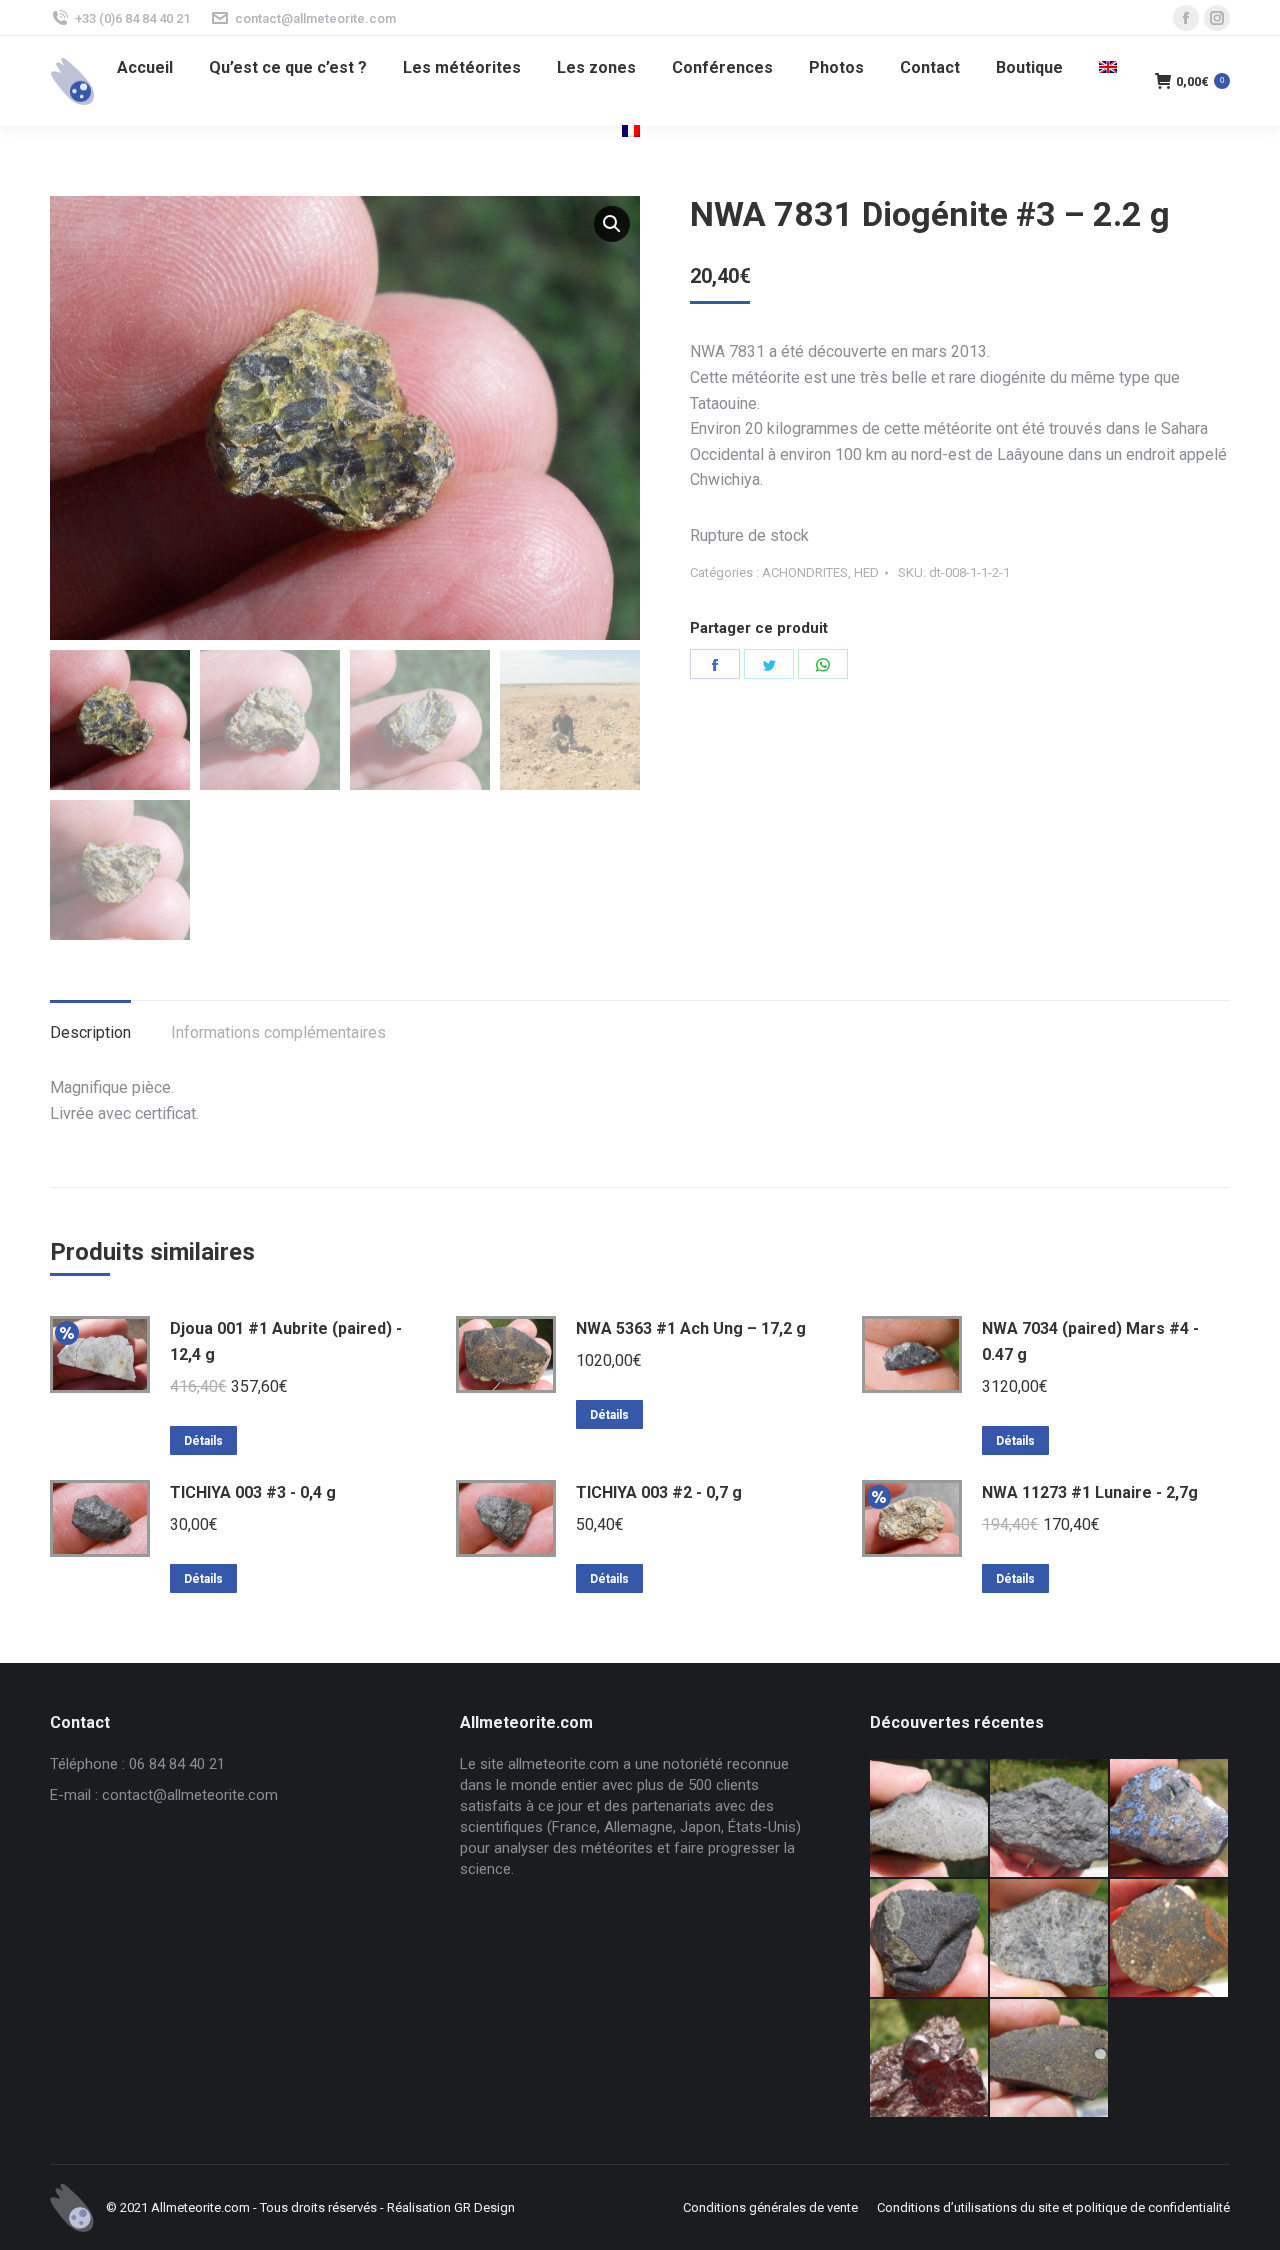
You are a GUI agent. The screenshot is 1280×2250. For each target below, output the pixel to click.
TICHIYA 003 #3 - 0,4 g (253, 1492)
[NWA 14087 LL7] (1050, 1939)
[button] (612, 224)
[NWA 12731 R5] (930, 1939)
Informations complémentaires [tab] (278, 1032)
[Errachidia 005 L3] (930, 2059)
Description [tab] (90, 1032)
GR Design (484, 2207)
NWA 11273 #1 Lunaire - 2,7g (1090, 1492)
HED (866, 572)
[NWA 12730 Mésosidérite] (1170, 1819)
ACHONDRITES (805, 572)
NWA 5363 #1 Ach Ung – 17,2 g (691, 1328)
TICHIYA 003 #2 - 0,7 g (659, 1492)
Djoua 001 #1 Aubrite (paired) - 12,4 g (286, 1341)
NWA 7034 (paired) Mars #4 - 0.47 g (1090, 1341)
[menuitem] (145, 68)
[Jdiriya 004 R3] (1170, 1939)
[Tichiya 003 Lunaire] (1050, 1819)
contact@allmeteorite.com (315, 18)
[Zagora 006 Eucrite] (930, 1819)
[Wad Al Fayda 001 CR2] (1050, 2059)
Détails (203, 1441)
